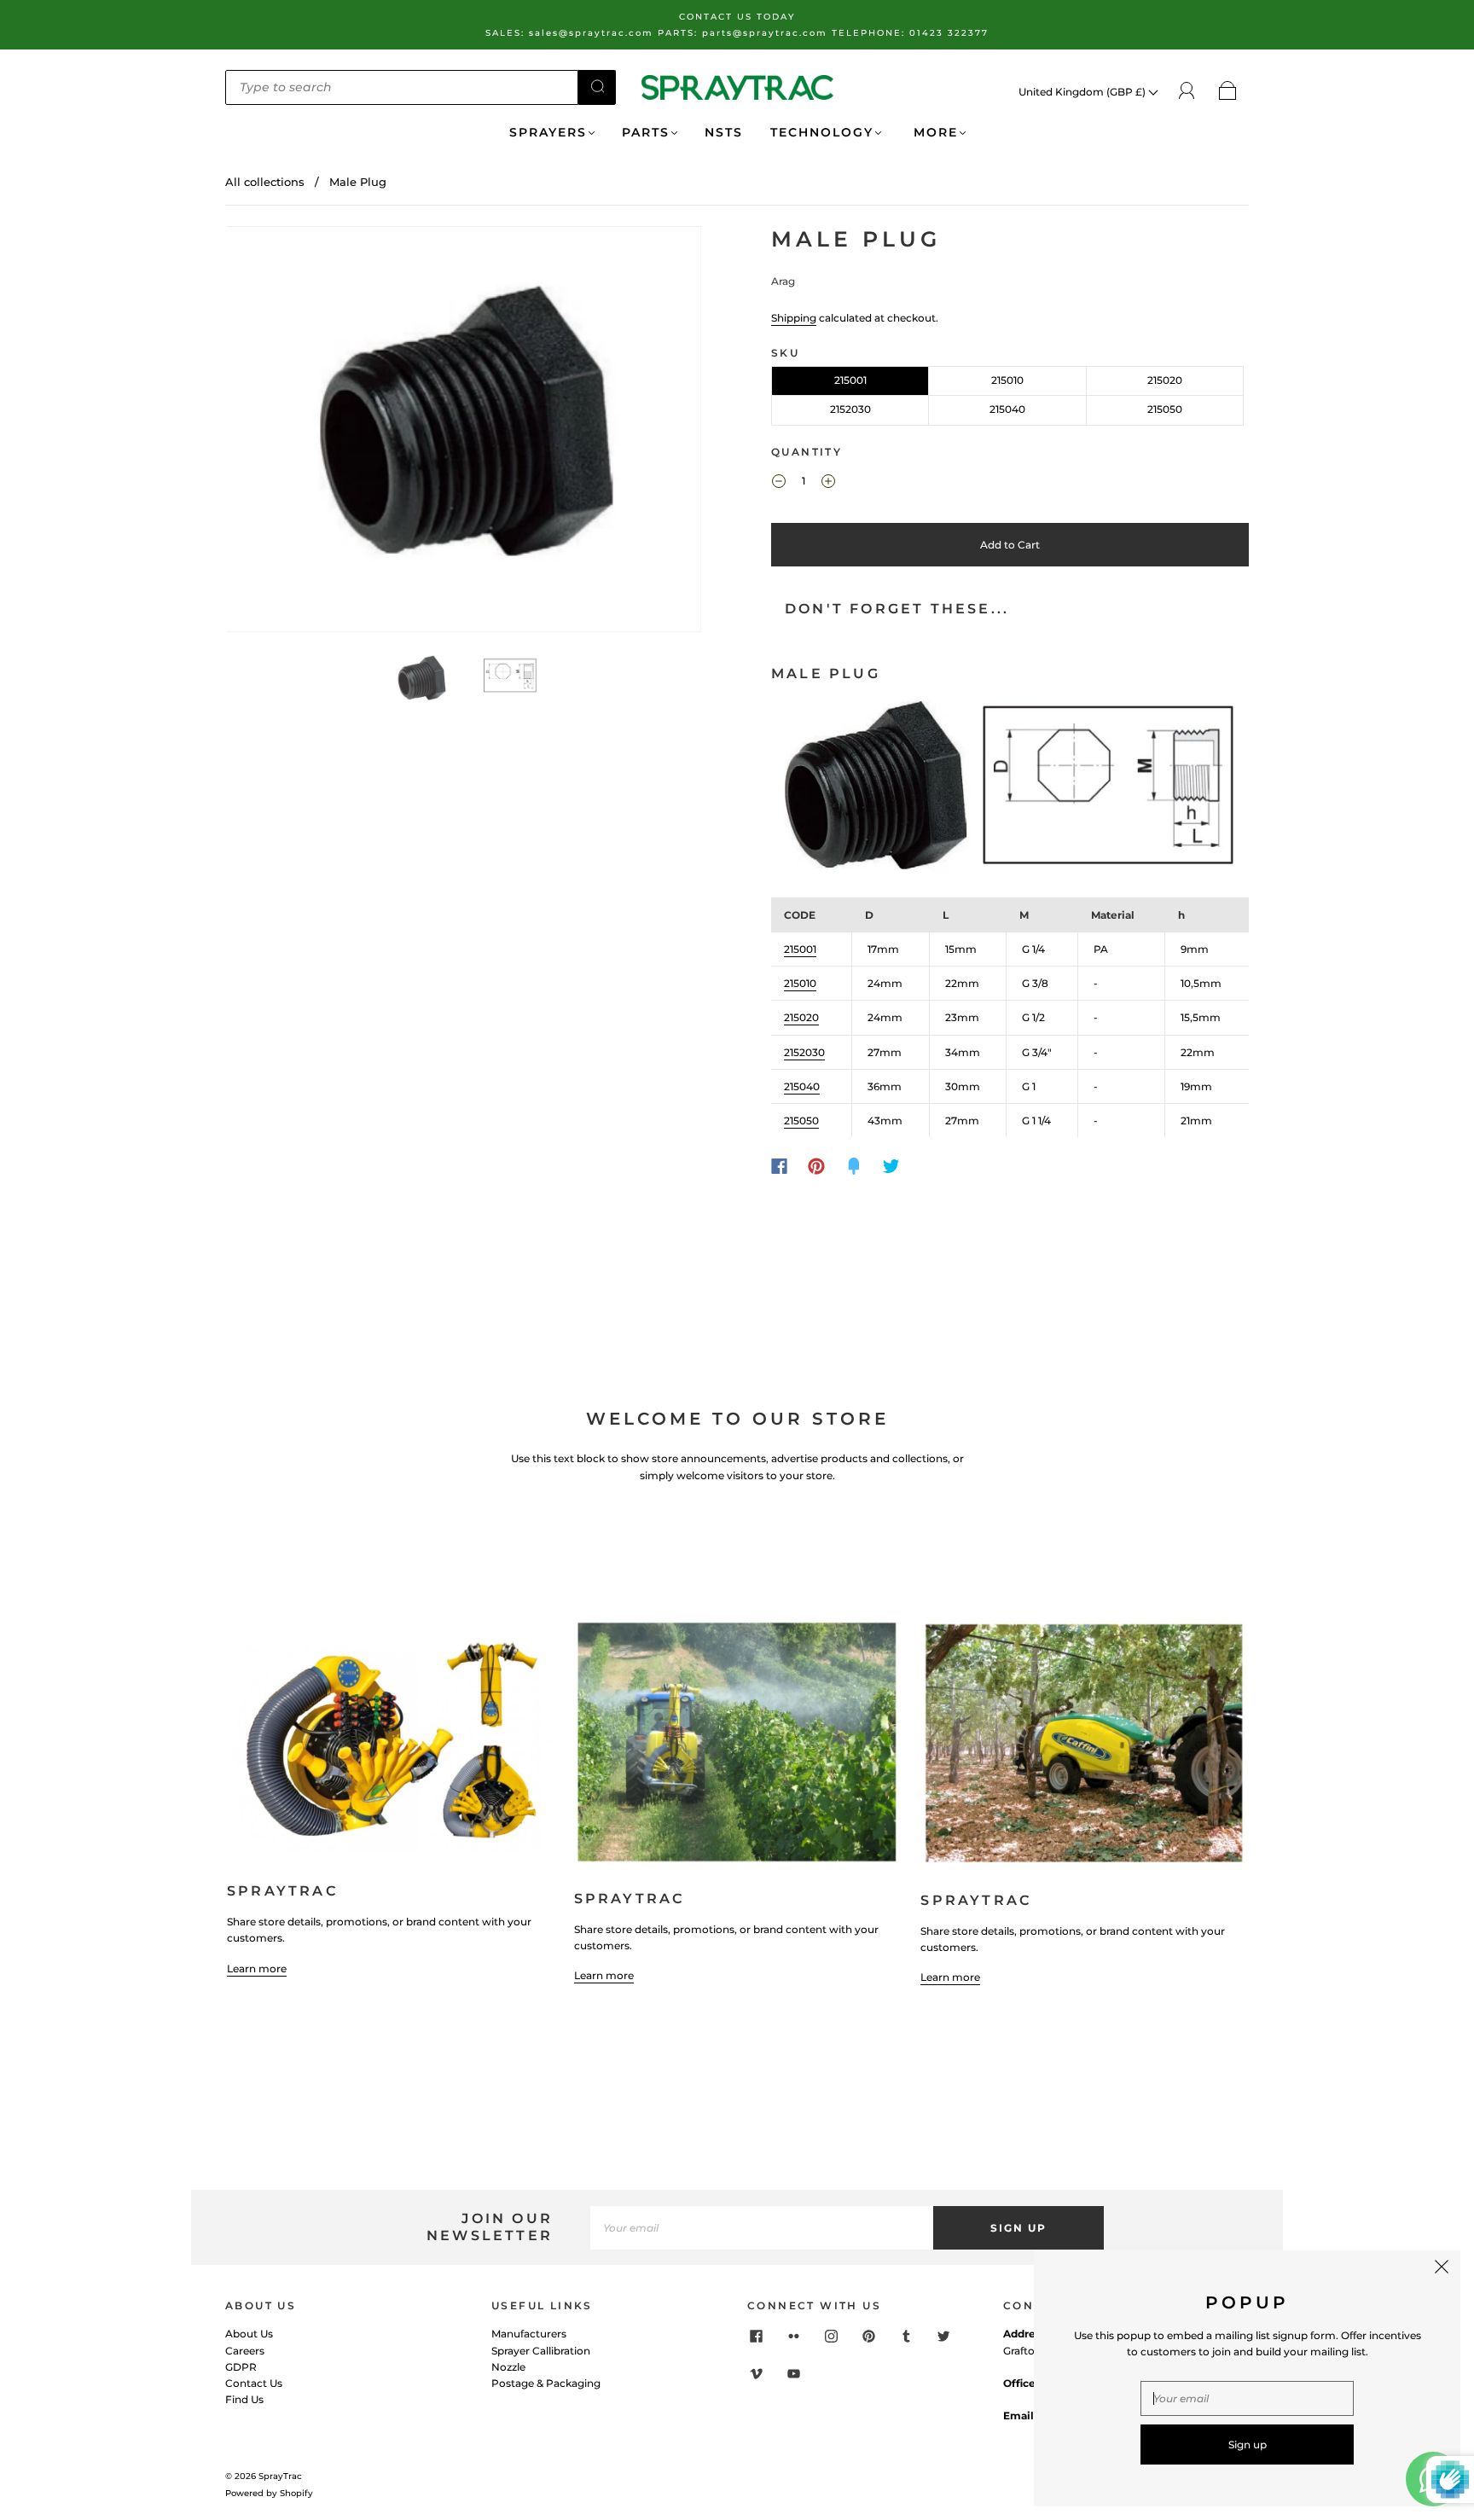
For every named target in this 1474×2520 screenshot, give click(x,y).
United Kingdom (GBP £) (1083, 92)
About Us (249, 2334)
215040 (1007, 409)
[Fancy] (854, 1166)
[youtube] (793, 2373)
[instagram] (831, 2336)
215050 (1165, 409)
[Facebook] (779, 1166)
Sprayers (548, 133)
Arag (783, 281)
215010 (1007, 380)
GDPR (241, 2367)
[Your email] (762, 2228)
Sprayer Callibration (541, 2351)
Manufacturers (529, 2334)
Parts (646, 133)
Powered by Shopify (269, 2493)
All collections (265, 182)
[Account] (1187, 91)
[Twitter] (891, 1166)
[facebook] (756, 2336)
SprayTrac (280, 2476)
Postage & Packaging (546, 2383)
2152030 (850, 409)
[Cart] (1228, 92)
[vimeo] (756, 2373)
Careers (245, 2351)
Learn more (257, 1968)
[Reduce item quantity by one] (779, 484)
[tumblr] (906, 2336)
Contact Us (254, 2383)
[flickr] (793, 2336)
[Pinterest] (816, 1166)
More (933, 133)
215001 (850, 380)
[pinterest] (868, 2336)
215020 (1165, 380)
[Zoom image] (464, 433)
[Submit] (597, 86)
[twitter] (943, 2336)
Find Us (244, 2399)
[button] (274, 433)
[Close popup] (1442, 2269)
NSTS (724, 133)
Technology (822, 133)
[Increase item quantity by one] (828, 484)
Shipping (794, 318)
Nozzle (508, 2367)
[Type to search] (402, 87)
